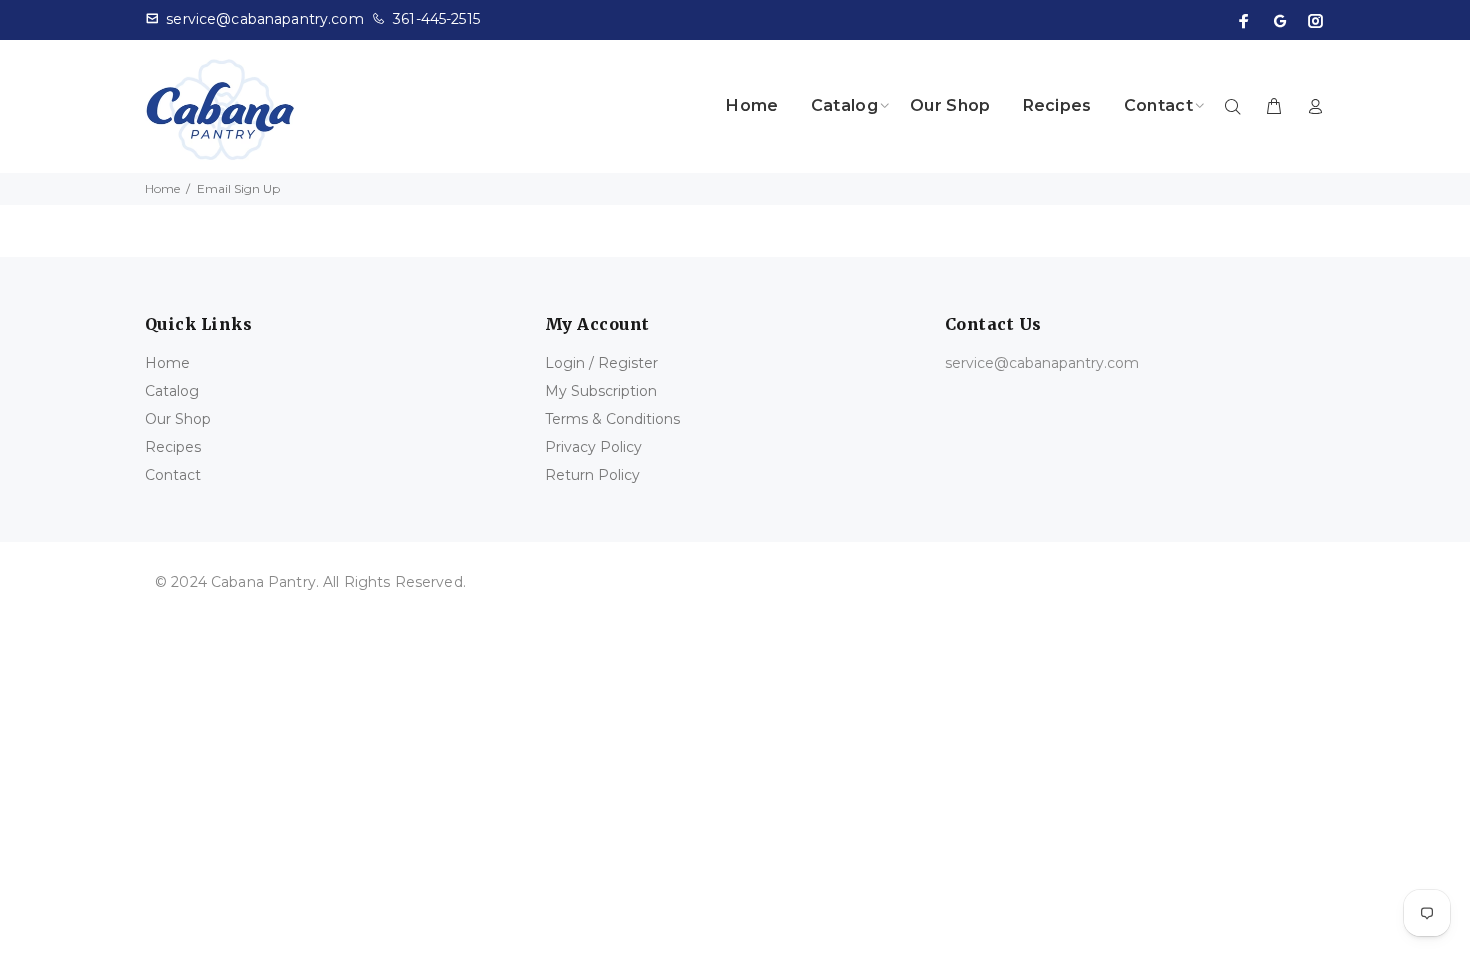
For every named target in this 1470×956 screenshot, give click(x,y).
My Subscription (601, 391)
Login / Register (601, 363)
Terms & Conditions (612, 419)
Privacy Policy (593, 447)
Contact (173, 475)
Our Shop (178, 419)
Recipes (173, 447)
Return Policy (592, 475)
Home (162, 188)
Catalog (172, 391)
